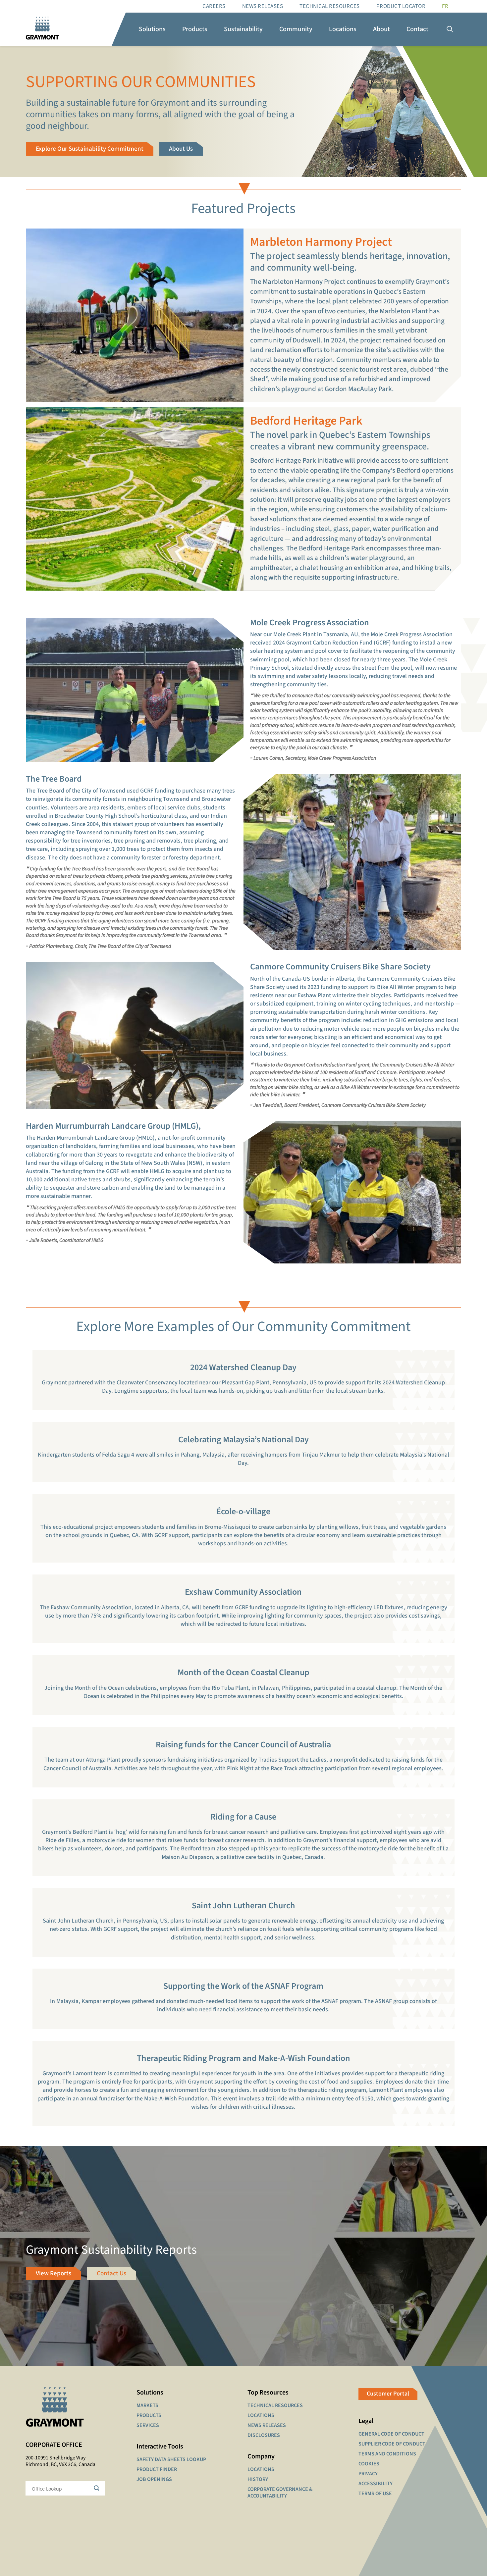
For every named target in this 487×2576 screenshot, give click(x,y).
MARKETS (147, 2405)
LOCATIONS (261, 2415)
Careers (214, 6)
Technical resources (330, 6)
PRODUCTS (149, 2415)
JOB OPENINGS (154, 2479)
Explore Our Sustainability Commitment (90, 149)
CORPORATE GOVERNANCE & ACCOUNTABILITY (280, 2493)
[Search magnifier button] (98, 2488)
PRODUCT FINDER (157, 2469)
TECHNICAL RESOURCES (275, 2405)
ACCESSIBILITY (376, 2484)
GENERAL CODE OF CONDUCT (391, 2434)
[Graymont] (42, 29)
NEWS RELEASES (267, 2425)
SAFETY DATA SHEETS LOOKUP (171, 2459)
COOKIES (369, 2464)
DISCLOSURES (264, 2435)
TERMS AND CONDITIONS (387, 2454)
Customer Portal (388, 2394)
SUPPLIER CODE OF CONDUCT (392, 2444)
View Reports (54, 2273)
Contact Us (111, 2273)
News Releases (263, 6)
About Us (181, 149)
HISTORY (258, 2479)
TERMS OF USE (375, 2494)
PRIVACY (368, 2474)
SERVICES (148, 2425)
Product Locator (401, 6)
